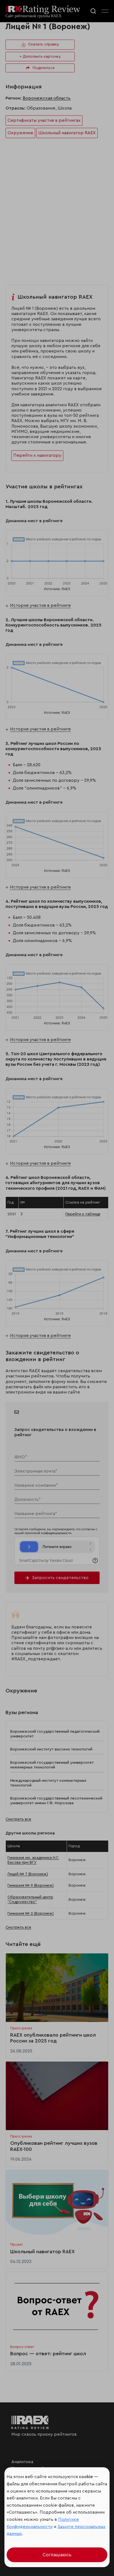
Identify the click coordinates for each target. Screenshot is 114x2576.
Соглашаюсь (57, 2555)
